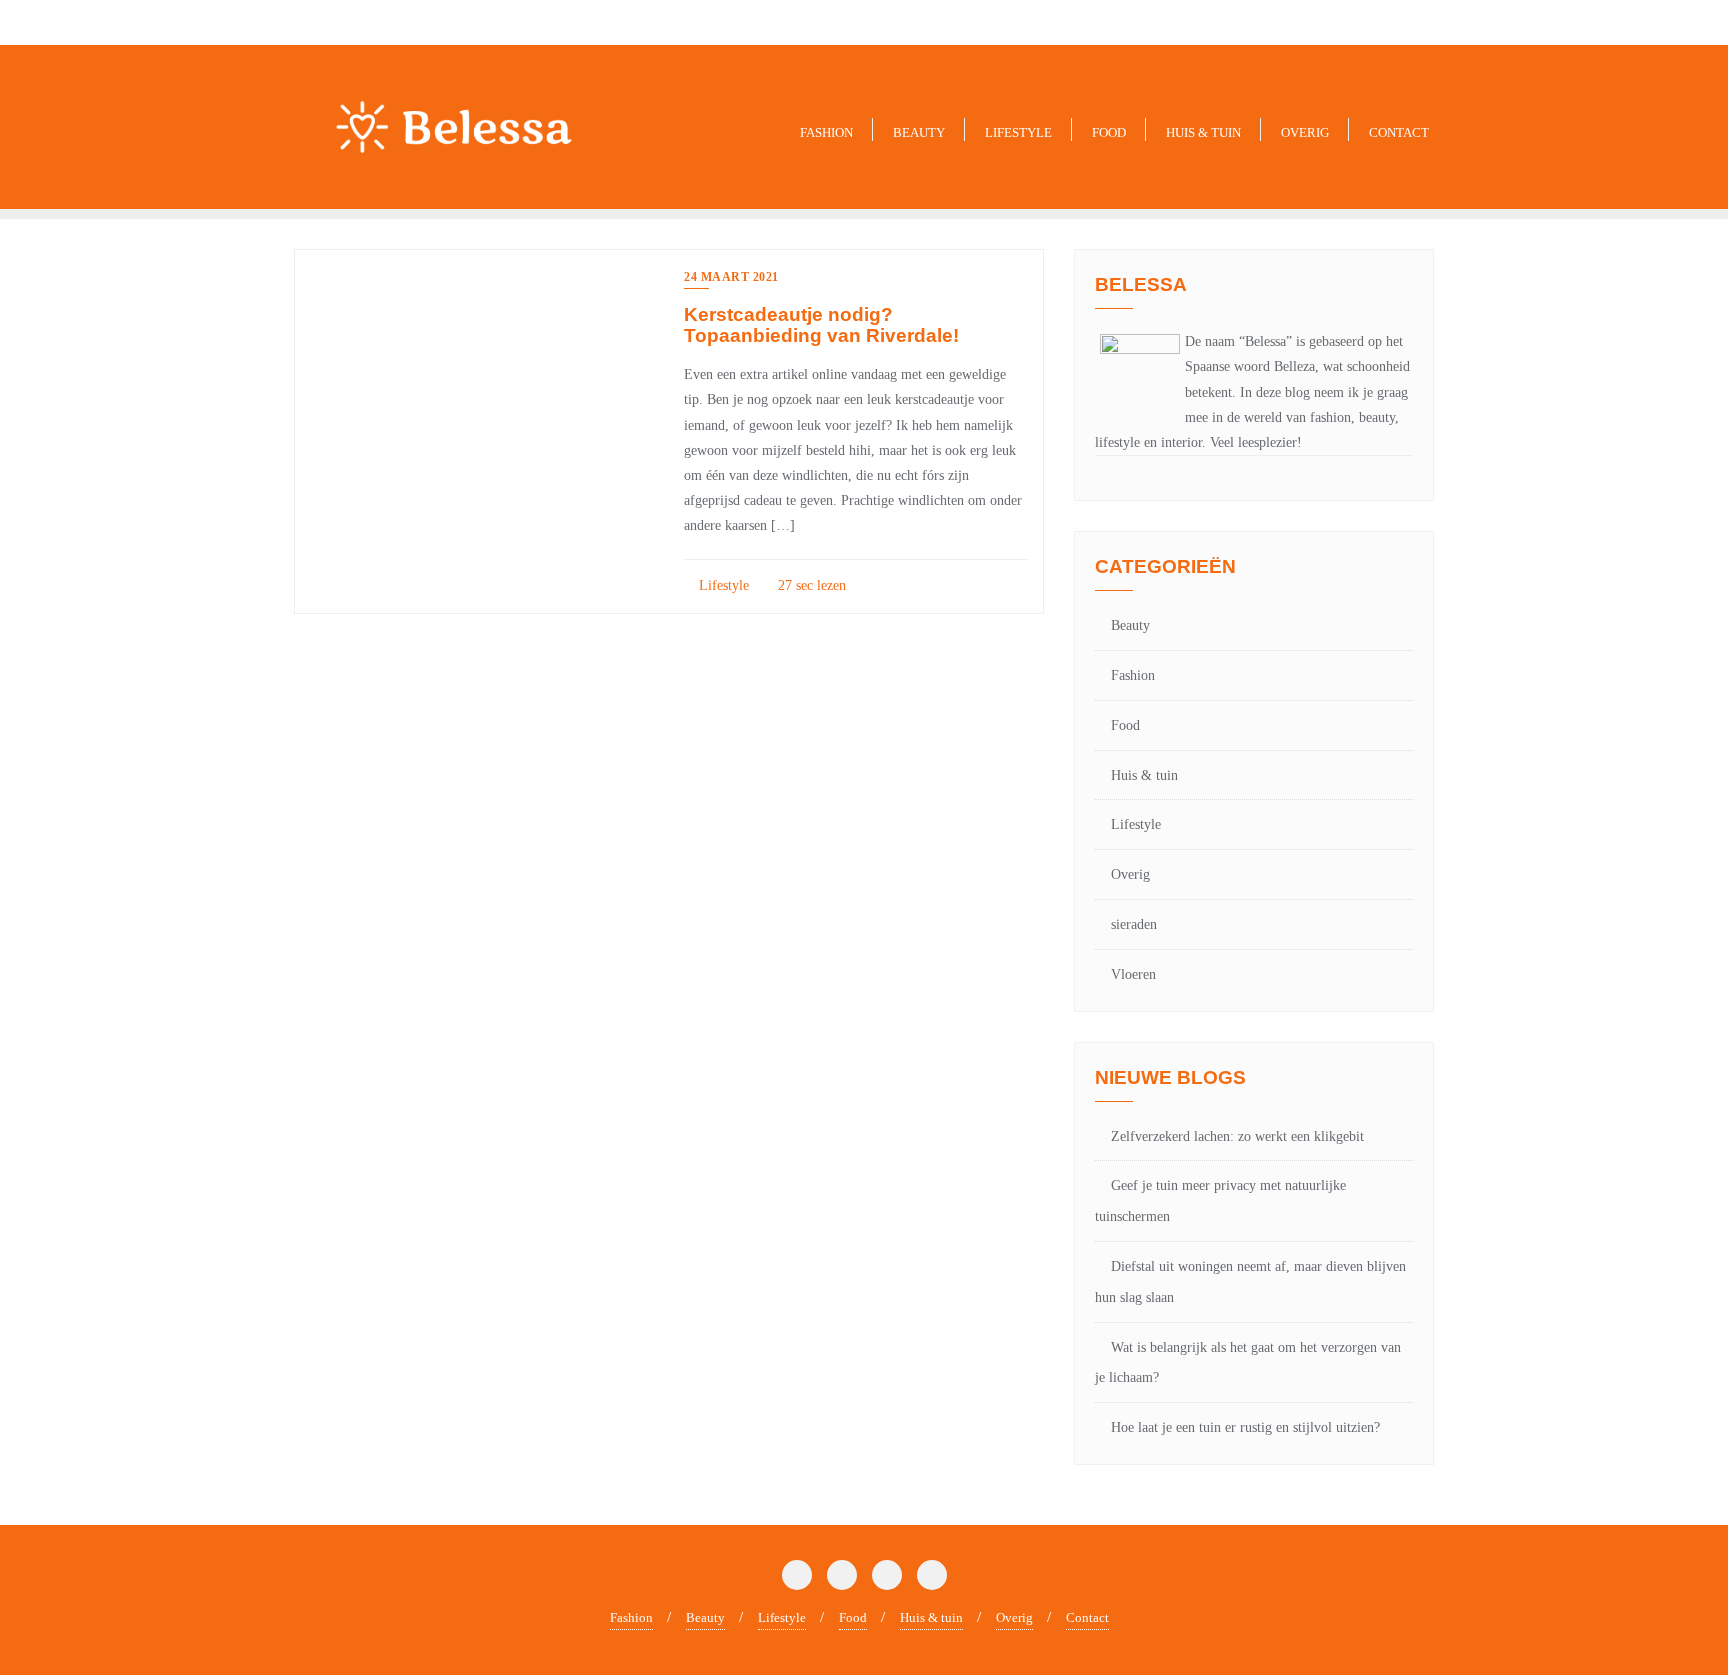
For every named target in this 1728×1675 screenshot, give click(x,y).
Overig (1130, 874)
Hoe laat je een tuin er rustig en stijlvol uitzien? (1245, 1427)
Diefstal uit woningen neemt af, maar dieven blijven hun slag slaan (1250, 1282)
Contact (1087, 1617)
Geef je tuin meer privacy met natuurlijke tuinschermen (1220, 1201)
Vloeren (1133, 974)
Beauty (1130, 625)
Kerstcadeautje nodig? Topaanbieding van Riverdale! (821, 325)
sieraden (1134, 924)
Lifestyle (722, 585)
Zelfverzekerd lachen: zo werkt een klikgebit (1237, 1136)
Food (1125, 725)
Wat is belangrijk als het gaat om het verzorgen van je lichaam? (1248, 1363)
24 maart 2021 (731, 277)
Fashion (1133, 675)
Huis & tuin (1144, 775)
